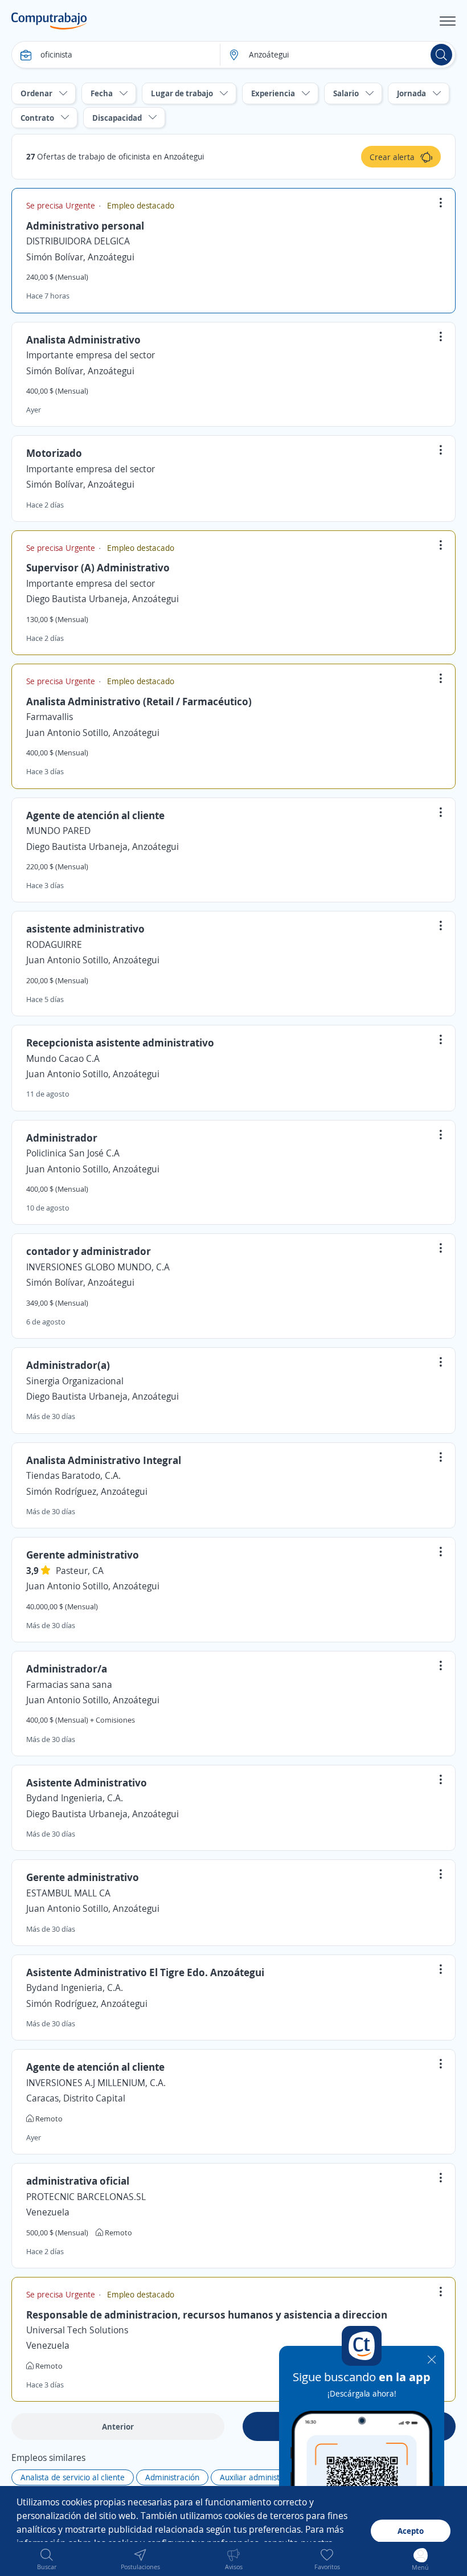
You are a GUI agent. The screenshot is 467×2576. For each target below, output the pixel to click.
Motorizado (54, 453)
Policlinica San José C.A (73, 1153)
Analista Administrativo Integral (104, 1460)
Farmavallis (50, 717)
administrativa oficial (78, 2181)
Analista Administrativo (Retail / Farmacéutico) (139, 701)
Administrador (62, 1138)
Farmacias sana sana (69, 1684)
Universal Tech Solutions (77, 2330)
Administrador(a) (68, 1365)
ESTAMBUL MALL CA (68, 1893)
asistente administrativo (85, 929)
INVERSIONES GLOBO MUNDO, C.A (98, 1267)
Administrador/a (67, 1669)
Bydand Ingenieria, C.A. (75, 1798)
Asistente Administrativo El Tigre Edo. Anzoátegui (145, 1972)
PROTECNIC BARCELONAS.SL (86, 2197)
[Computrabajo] (49, 21)
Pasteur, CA (80, 1571)
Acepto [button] (411, 2531)
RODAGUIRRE (54, 944)
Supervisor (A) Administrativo (98, 567)
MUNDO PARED (58, 831)
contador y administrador (89, 1251)
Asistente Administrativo (87, 1782)
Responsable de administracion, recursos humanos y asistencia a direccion (207, 2315)
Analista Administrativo (83, 340)
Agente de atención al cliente (95, 815)
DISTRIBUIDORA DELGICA (78, 241)
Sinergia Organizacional (75, 1381)
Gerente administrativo (83, 1555)
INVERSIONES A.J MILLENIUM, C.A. (96, 2083)
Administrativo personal (85, 226)
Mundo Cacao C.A (63, 1058)
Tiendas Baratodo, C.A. (73, 1475)
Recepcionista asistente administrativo (120, 1042)
